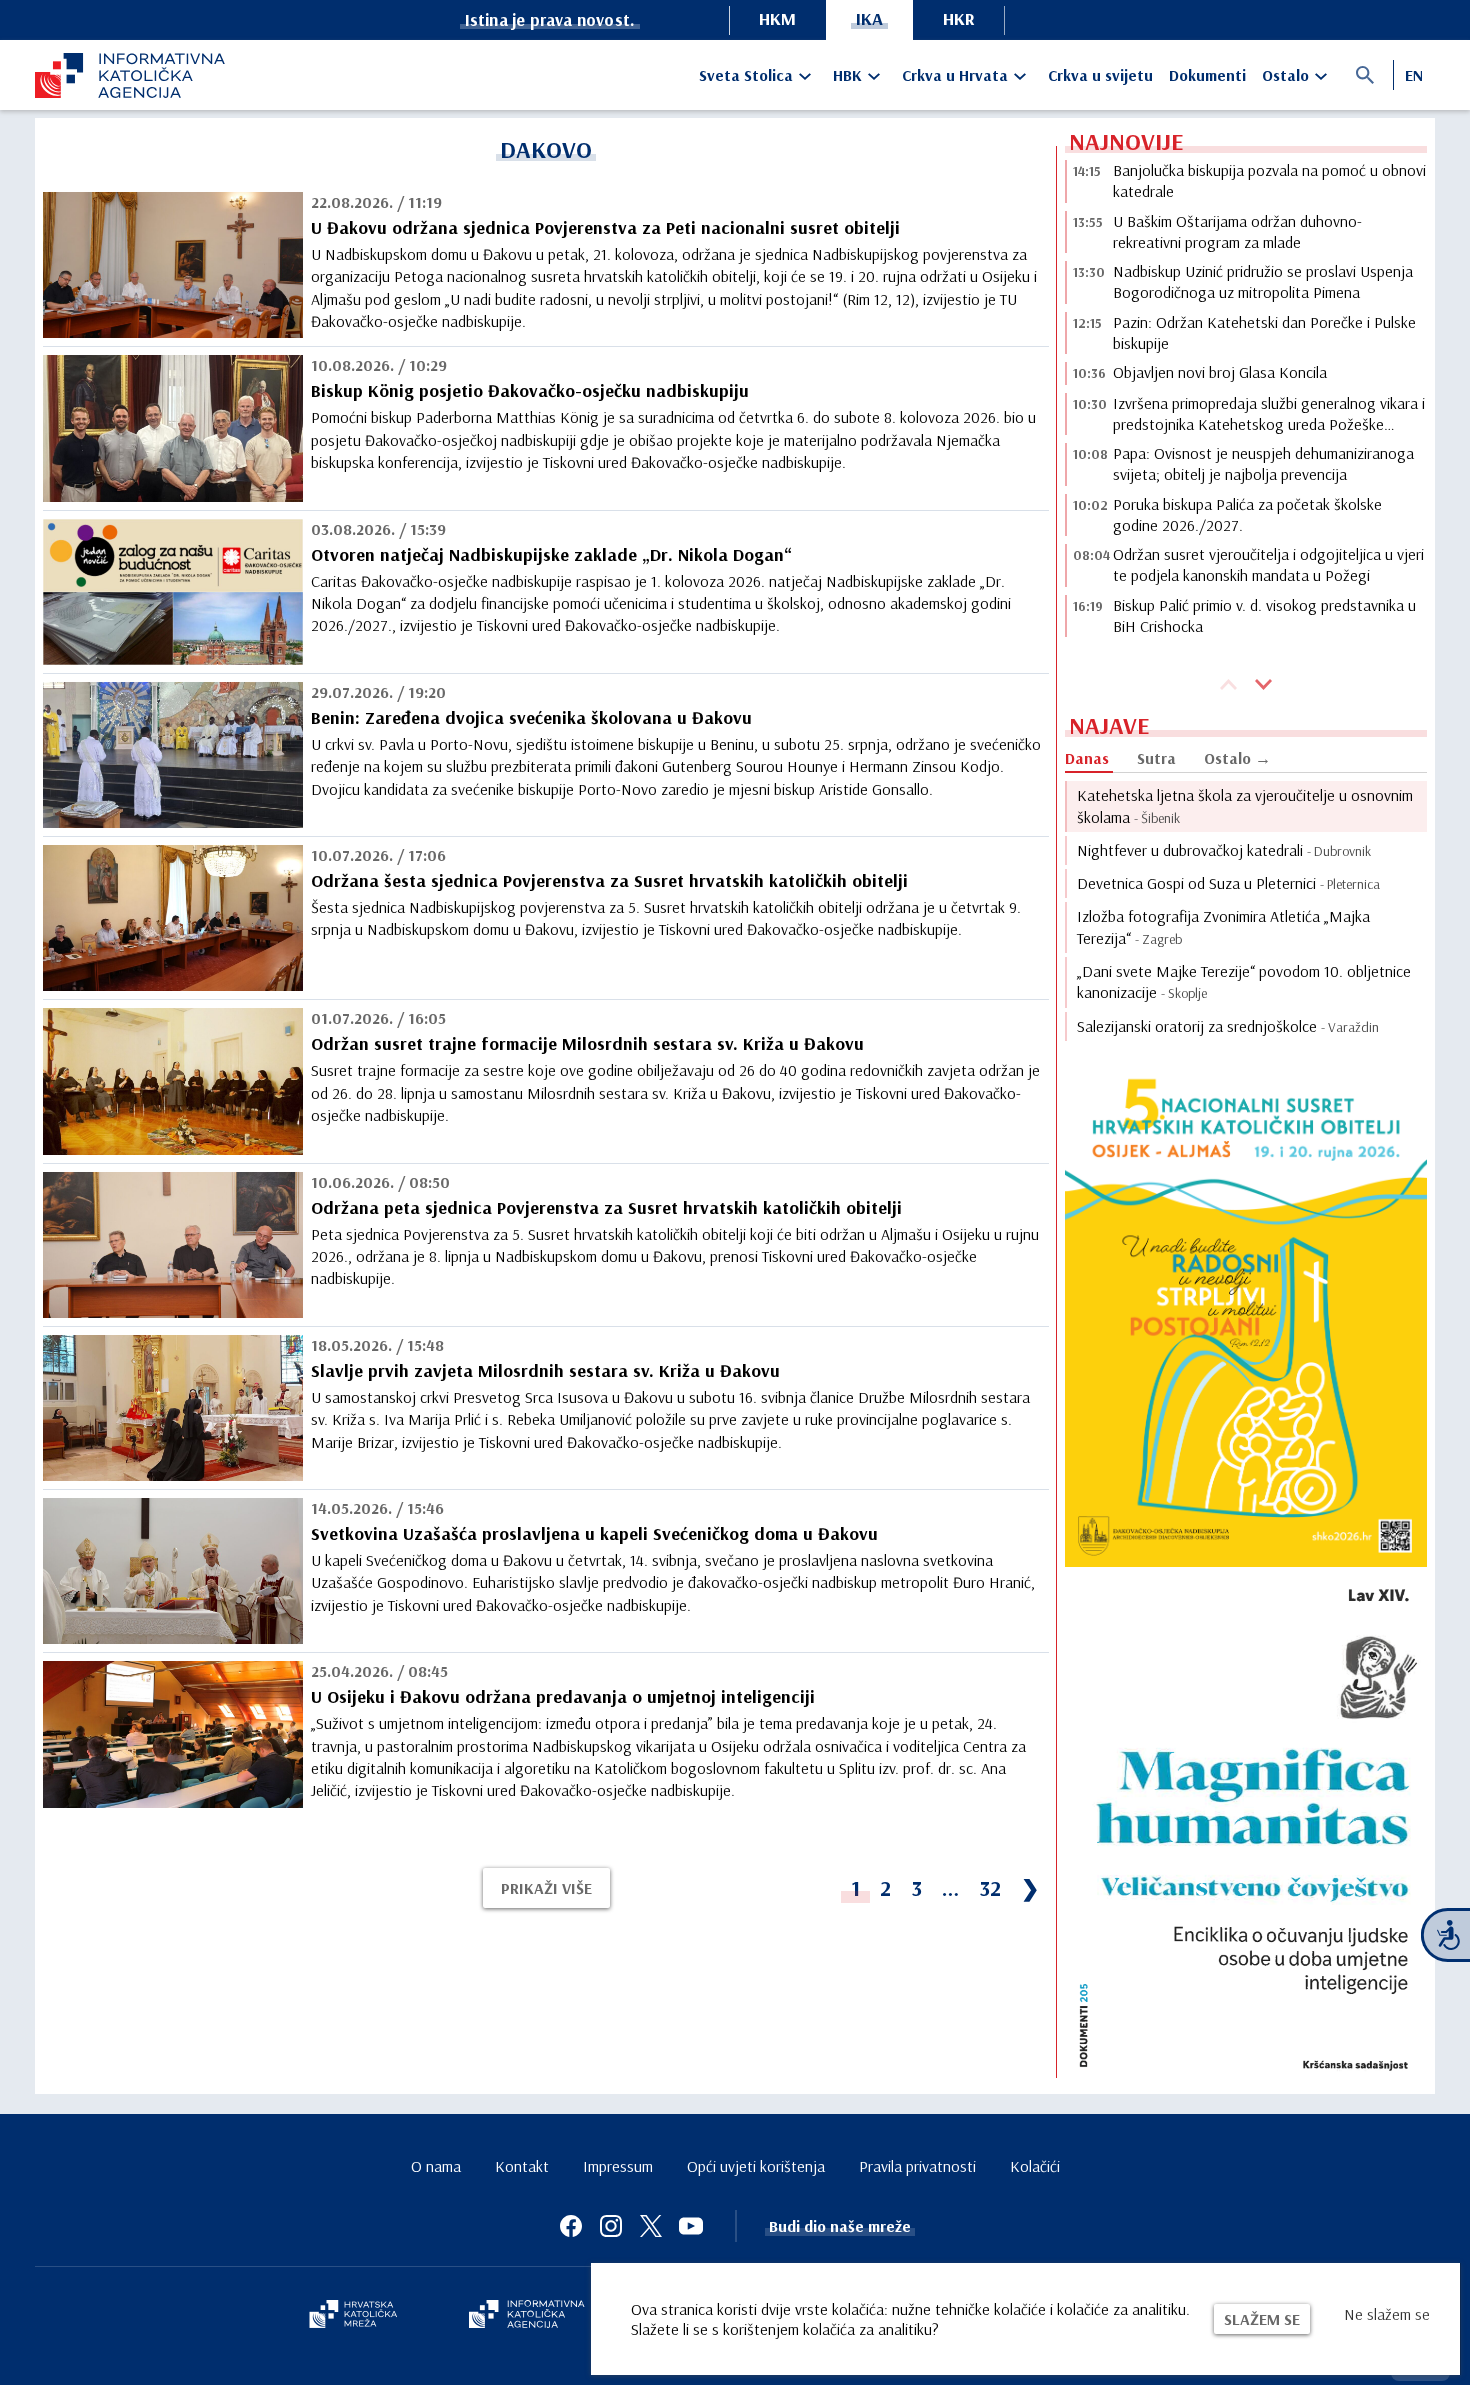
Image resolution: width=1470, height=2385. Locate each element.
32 (990, 1888)
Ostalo (1285, 75)
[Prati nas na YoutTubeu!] (691, 2226)
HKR (959, 18)
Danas (1087, 758)
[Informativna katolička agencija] (527, 2316)
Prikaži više (546, 1888)
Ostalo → (1237, 758)
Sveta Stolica (746, 75)
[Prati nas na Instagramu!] (611, 2226)
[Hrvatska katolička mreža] (353, 2316)
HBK (847, 75)
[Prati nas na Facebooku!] (571, 2226)
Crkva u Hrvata (955, 75)
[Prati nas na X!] (651, 2226)
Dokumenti (1207, 75)
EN (1414, 75)
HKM (777, 18)
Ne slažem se (1387, 2314)
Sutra (1156, 758)
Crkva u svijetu (1100, 75)
